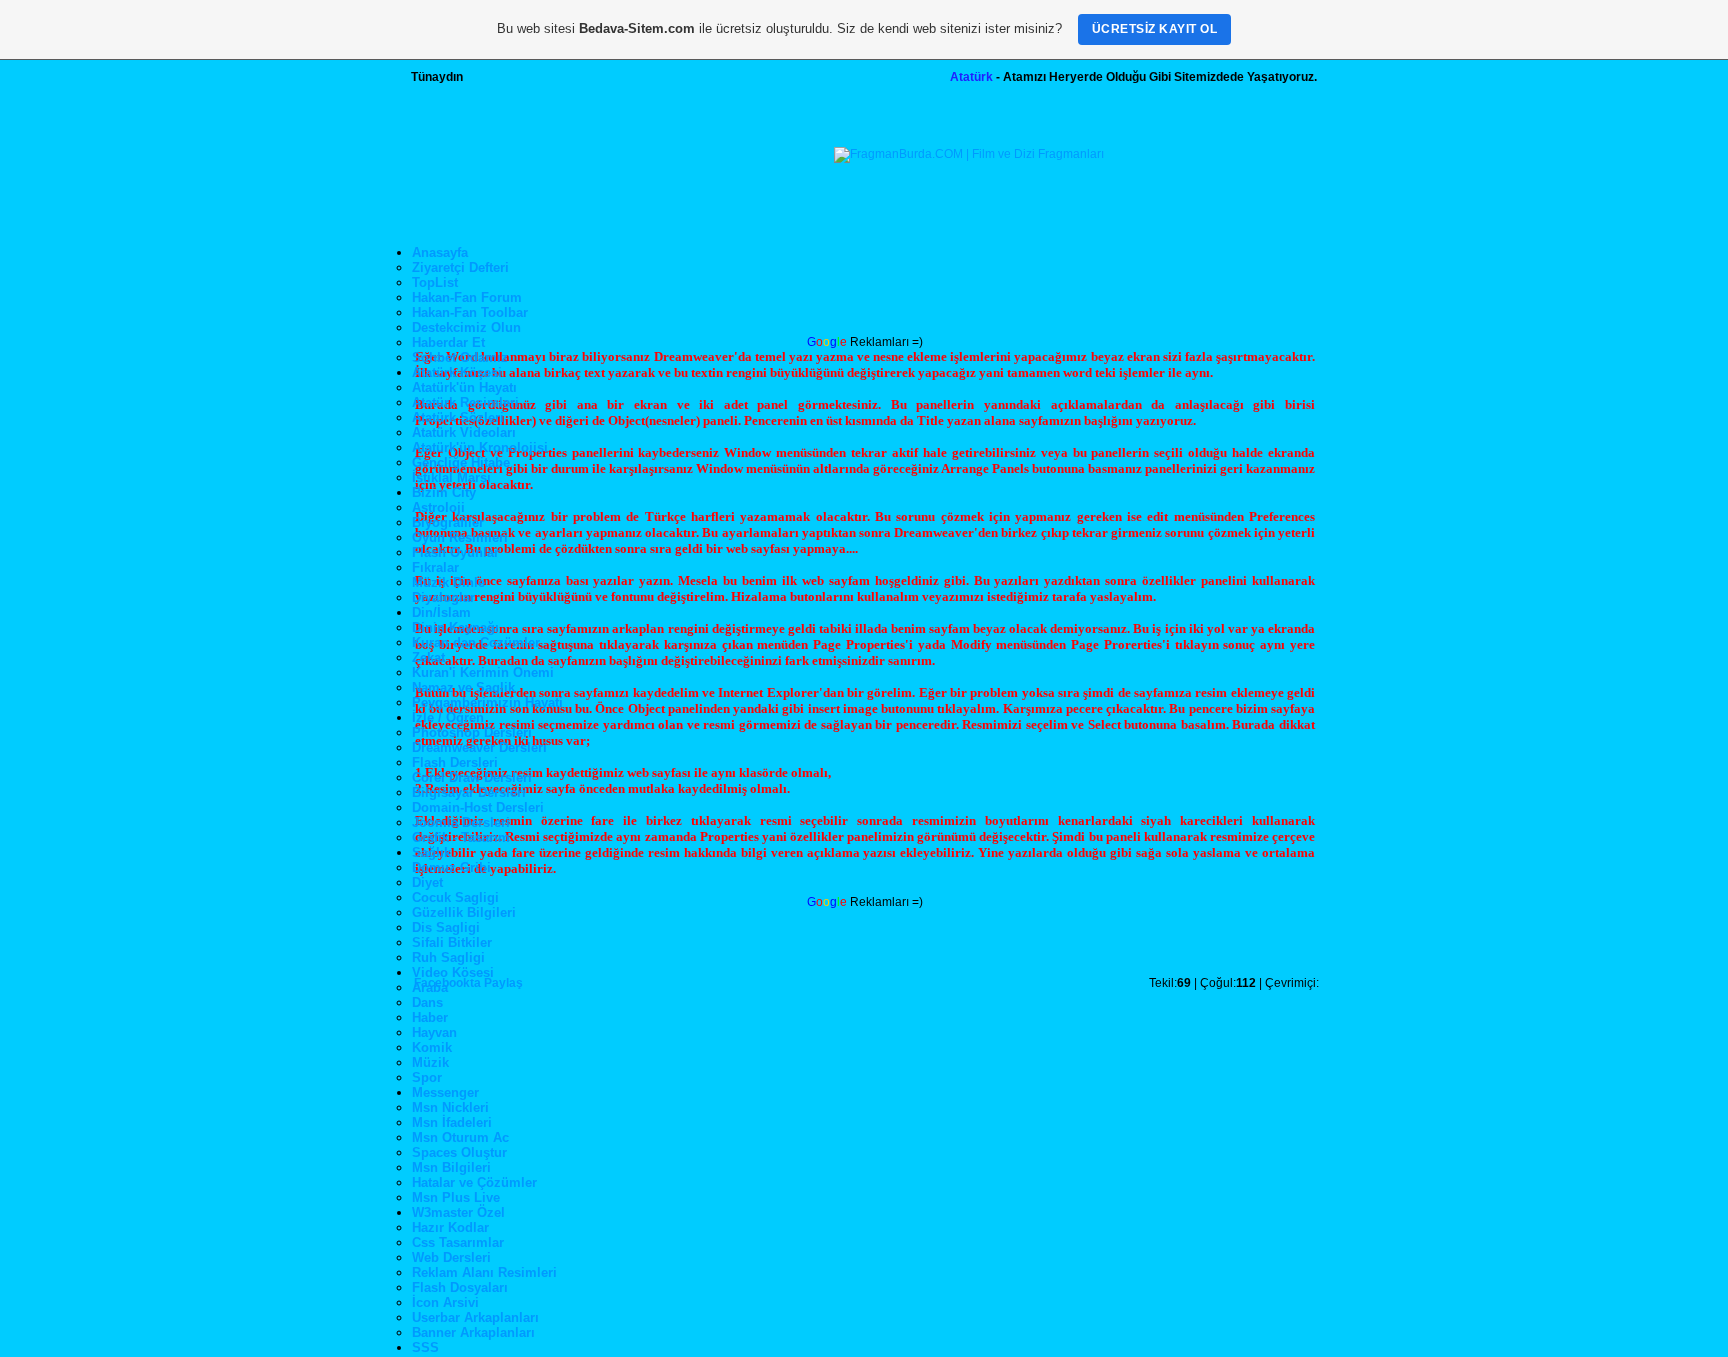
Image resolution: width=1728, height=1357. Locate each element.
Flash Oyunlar (455, 552)
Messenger (445, 1092)
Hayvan (434, 1032)
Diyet (427, 882)
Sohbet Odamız (460, 357)
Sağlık (431, 852)
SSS (425, 1347)
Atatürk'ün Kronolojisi (480, 447)
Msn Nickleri (450, 1107)
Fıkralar (435, 567)
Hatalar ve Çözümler (474, 1182)
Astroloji (438, 507)
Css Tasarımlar (458, 1242)
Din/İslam (441, 612)
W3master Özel (458, 1212)
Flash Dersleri (455, 762)
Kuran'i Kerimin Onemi (483, 672)
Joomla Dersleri (461, 822)
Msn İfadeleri (452, 1122)
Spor (427, 1077)
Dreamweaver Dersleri (479, 747)
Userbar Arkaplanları (475, 1317)
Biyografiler (448, 522)
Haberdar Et (448, 342)
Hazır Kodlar (450, 1227)
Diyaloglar (443, 597)
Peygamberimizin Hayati (487, 702)
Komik (432, 1047)
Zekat (428, 657)
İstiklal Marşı (451, 477)
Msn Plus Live (456, 1197)
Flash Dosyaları (460, 1287)
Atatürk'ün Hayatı (464, 387)
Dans (427, 1002)
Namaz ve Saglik (463, 687)
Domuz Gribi (451, 867)
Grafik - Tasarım (461, 837)
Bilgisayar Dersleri (469, 792)
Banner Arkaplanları (473, 1332)
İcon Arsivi (445, 1302)
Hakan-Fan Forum (467, 297)
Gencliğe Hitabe (461, 462)
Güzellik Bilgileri (464, 912)
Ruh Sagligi (448, 957)
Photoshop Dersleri (472, 732)
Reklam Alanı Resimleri (484, 1272)
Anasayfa (440, 252)
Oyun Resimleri (460, 537)
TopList (435, 282)
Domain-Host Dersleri (478, 807)
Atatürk (971, 77)
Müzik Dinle (448, 582)
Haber (430, 1017)
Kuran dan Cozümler (476, 642)
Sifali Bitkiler (452, 942)
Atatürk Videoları (464, 432)
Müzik (430, 1062)
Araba (430, 987)
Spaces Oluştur (459, 1152)
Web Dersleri (451, 1257)
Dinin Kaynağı (455, 627)
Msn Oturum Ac (460, 1137)
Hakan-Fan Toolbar (470, 312)
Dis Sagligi (446, 927)
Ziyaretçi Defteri (460, 267)
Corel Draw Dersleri (472, 777)
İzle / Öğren (448, 717)
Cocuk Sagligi (455, 897)
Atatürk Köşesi (457, 372)
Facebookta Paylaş (468, 983)
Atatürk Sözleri (458, 417)
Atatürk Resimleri (465, 402)
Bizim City (444, 492)
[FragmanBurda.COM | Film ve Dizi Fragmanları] (969, 154)
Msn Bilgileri (451, 1167)
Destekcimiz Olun (466, 327)
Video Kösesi (453, 972)
